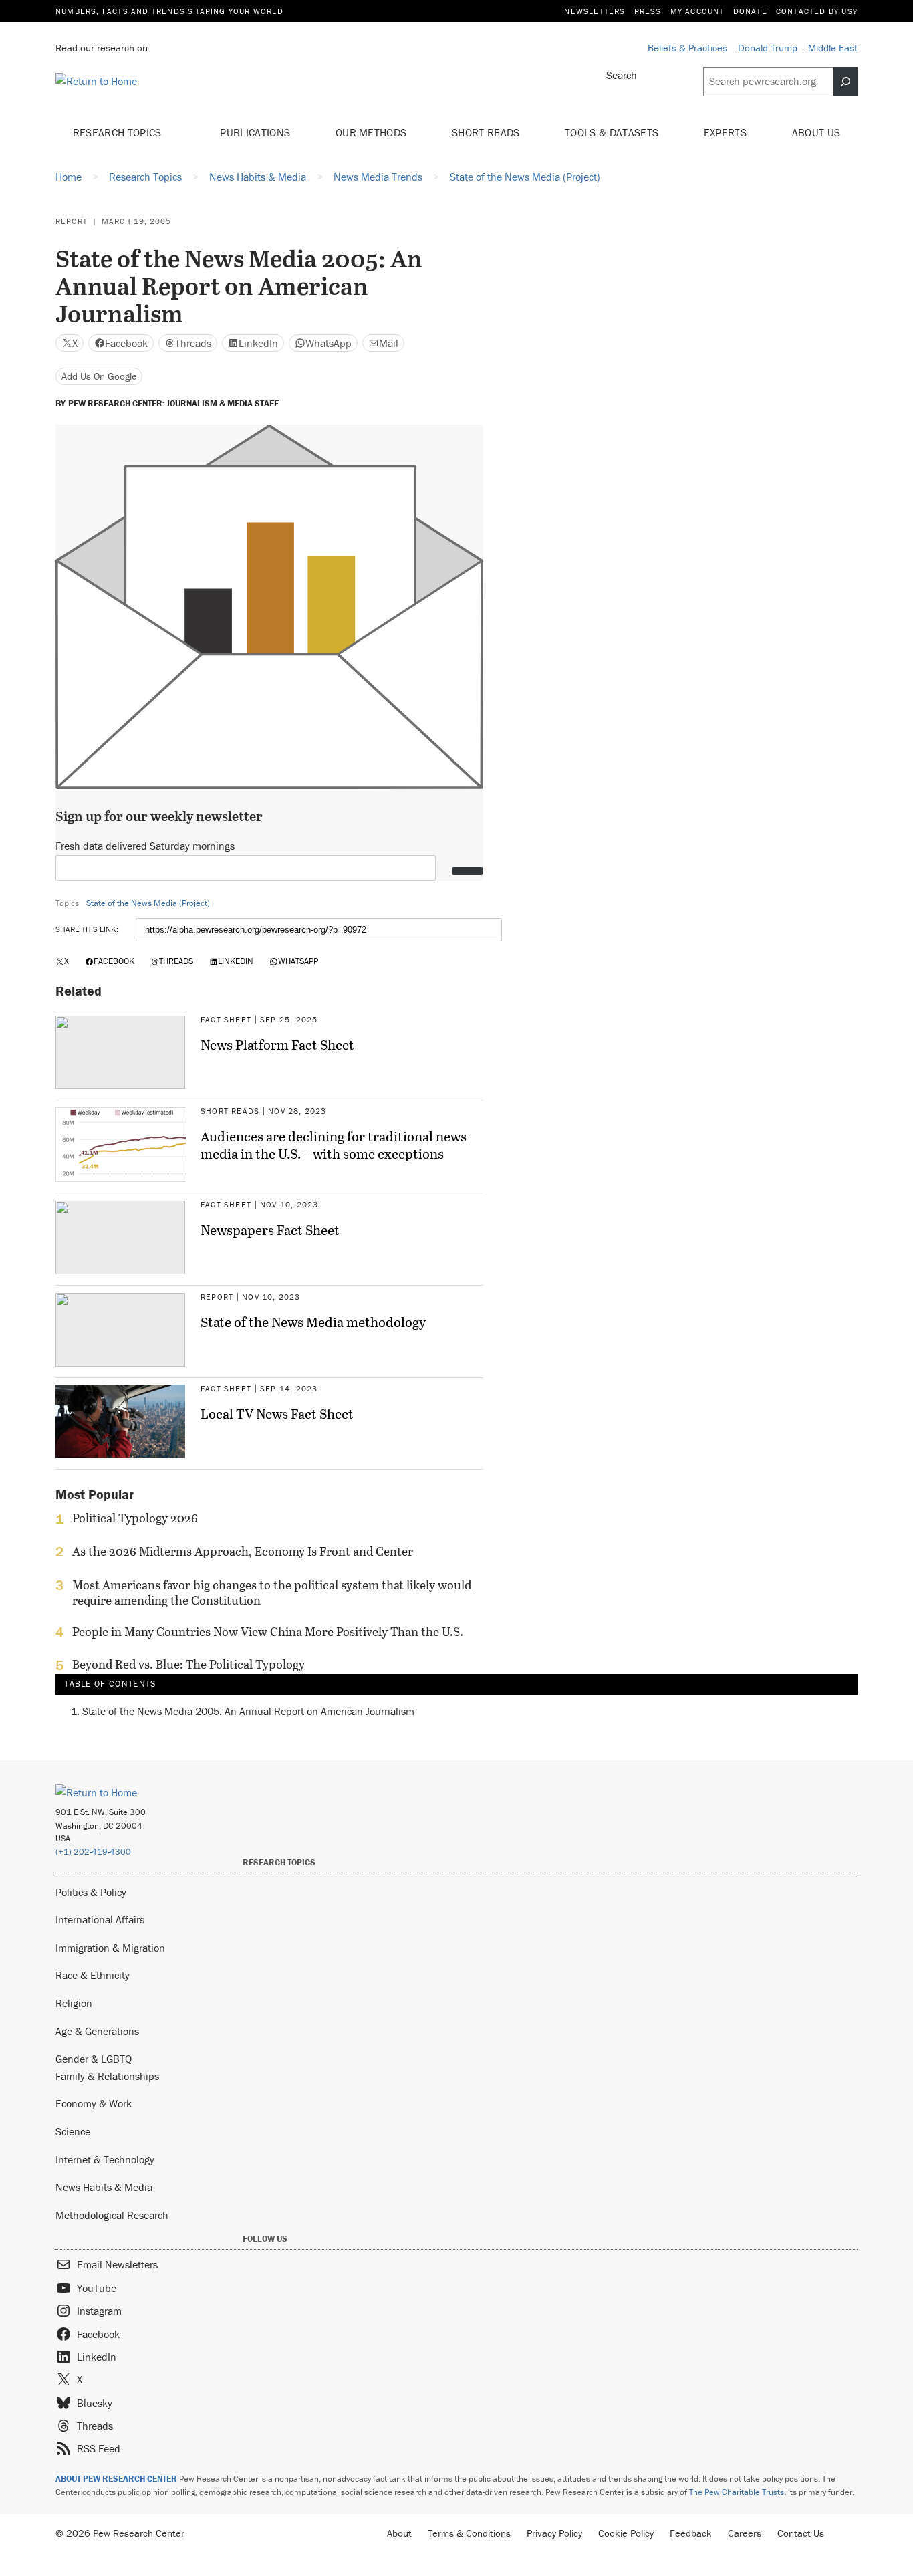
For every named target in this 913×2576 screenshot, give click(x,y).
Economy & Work (94, 2103)
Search (622, 75)
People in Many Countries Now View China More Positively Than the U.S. (268, 1632)
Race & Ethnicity (93, 1975)
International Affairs (100, 1919)
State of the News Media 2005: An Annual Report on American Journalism (248, 1711)
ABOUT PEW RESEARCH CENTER (116, 2479)
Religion (74, 2003)
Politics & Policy (91, 1892)
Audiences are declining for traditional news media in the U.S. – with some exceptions (334, 1145)
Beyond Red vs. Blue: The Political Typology (188, 1665)
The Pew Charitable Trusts (737, 2492)
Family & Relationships (107, 2076)
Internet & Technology (105, 2159)
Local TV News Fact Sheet (277, 1413)
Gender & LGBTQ (94, 2059)
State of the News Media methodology (313, 1322)
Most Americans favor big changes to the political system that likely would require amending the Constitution (272, 1593)
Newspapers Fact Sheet (270, 1230)
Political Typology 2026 (135, 1518)
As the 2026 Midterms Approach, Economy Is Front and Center (243, 1552)
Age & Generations (97, 2031)
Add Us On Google (99, 376)
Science (73, 2131)
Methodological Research (112, 2215)
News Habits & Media (104, 2187)
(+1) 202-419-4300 (93, 1852)
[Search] (845, 82)
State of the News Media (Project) (148, 903)
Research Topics (119, 132)
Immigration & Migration (110, 1948)
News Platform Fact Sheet (277, 1044)
